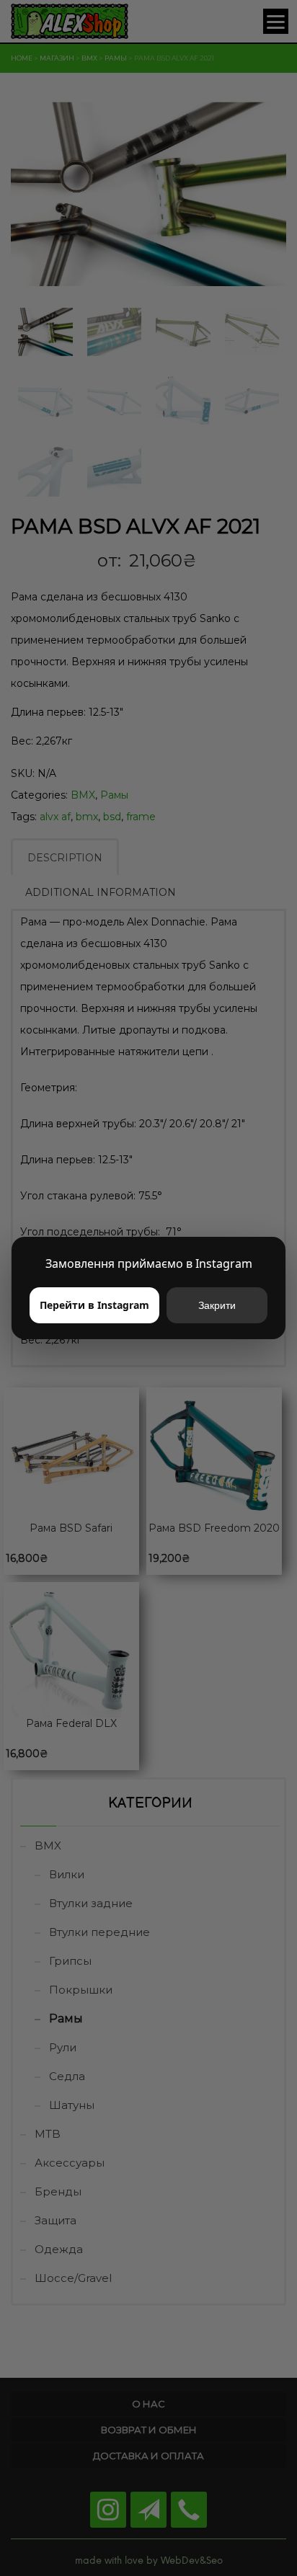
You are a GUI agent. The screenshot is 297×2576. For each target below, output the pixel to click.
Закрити (217, 1305)
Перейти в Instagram (94, 1305)
